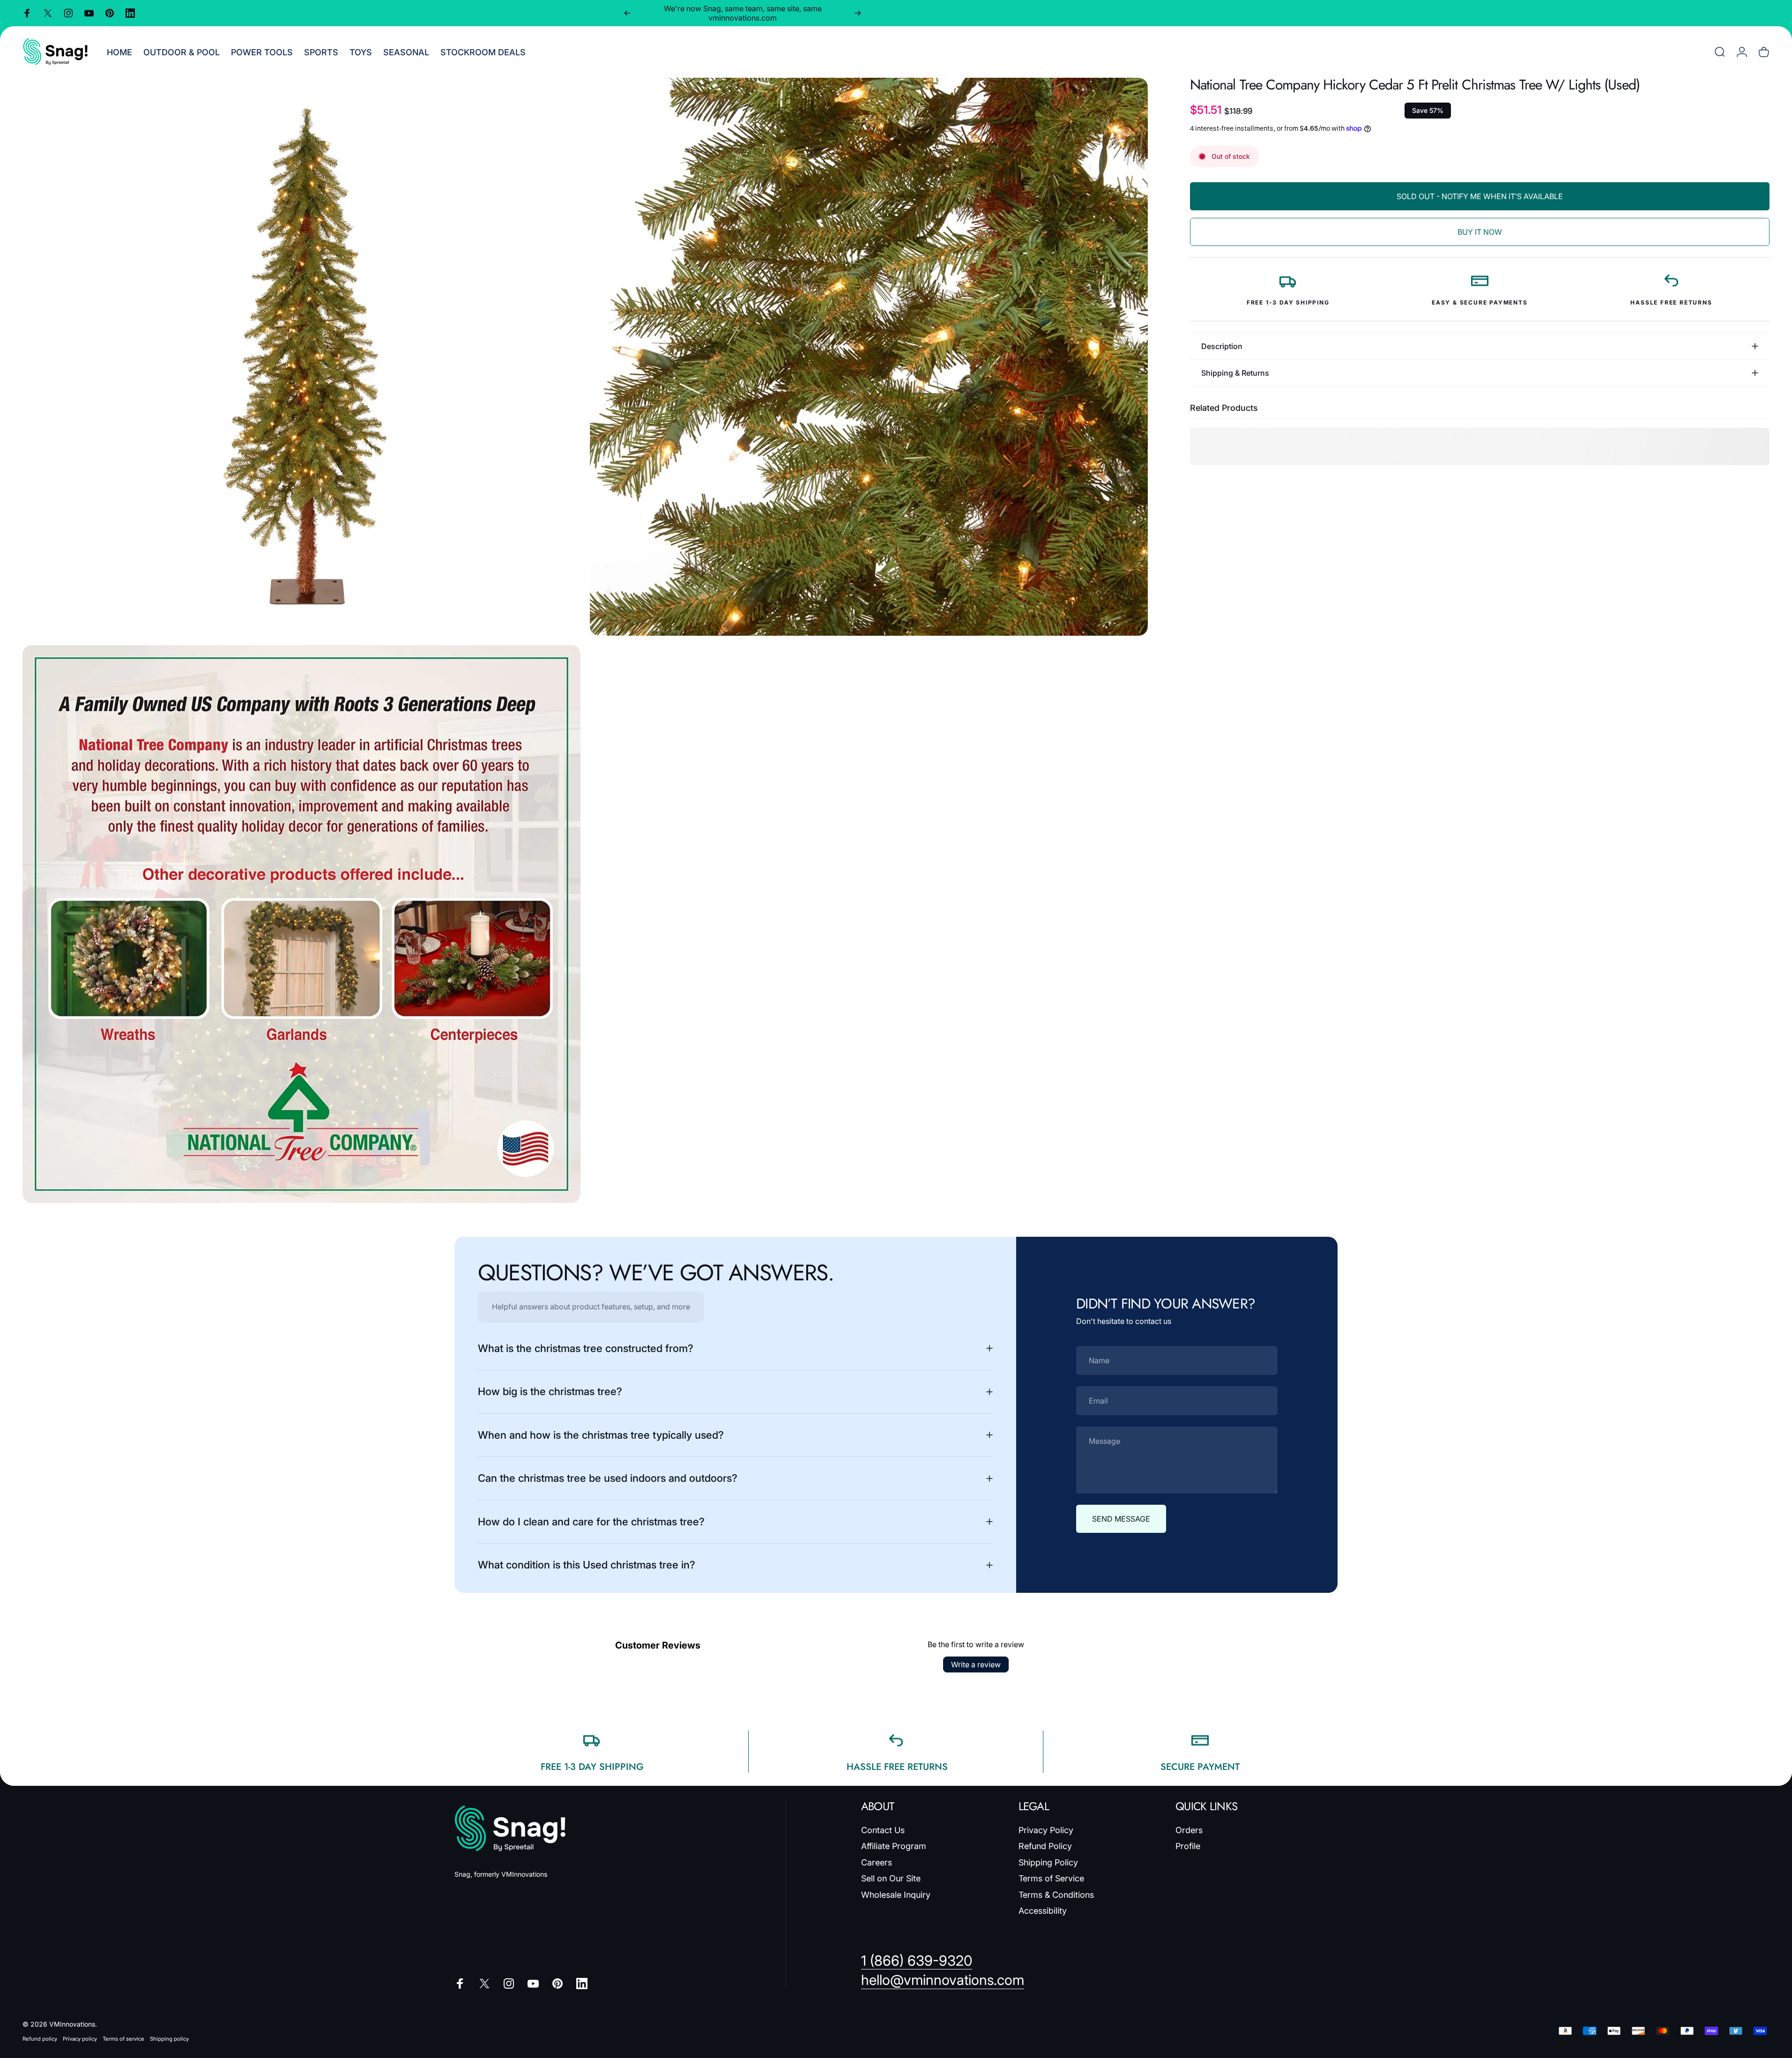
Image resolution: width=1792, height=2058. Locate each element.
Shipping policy (169, 2039)
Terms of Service (1051, 1878)
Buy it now (1480, 232)
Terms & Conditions (1056, 1895)
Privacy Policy (1046, 1830)
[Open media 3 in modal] (301, 924)
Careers (877, 1862)
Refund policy (40, 2039)
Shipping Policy (1048, 1862)
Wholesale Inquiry (896, 1895)
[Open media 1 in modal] (301, 357)
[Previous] (627, 13)
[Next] (858, 13)
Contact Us (883, 1830)
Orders (1189, 1830)
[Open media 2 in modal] (869, 357)
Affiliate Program (894, 1846)
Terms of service (123, 2039)
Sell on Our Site (891, 1878)
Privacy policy (80, 2039)
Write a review (976, 1664)
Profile (1188, 1846)
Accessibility (1043, 1911)
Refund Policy (1045, 1846)
